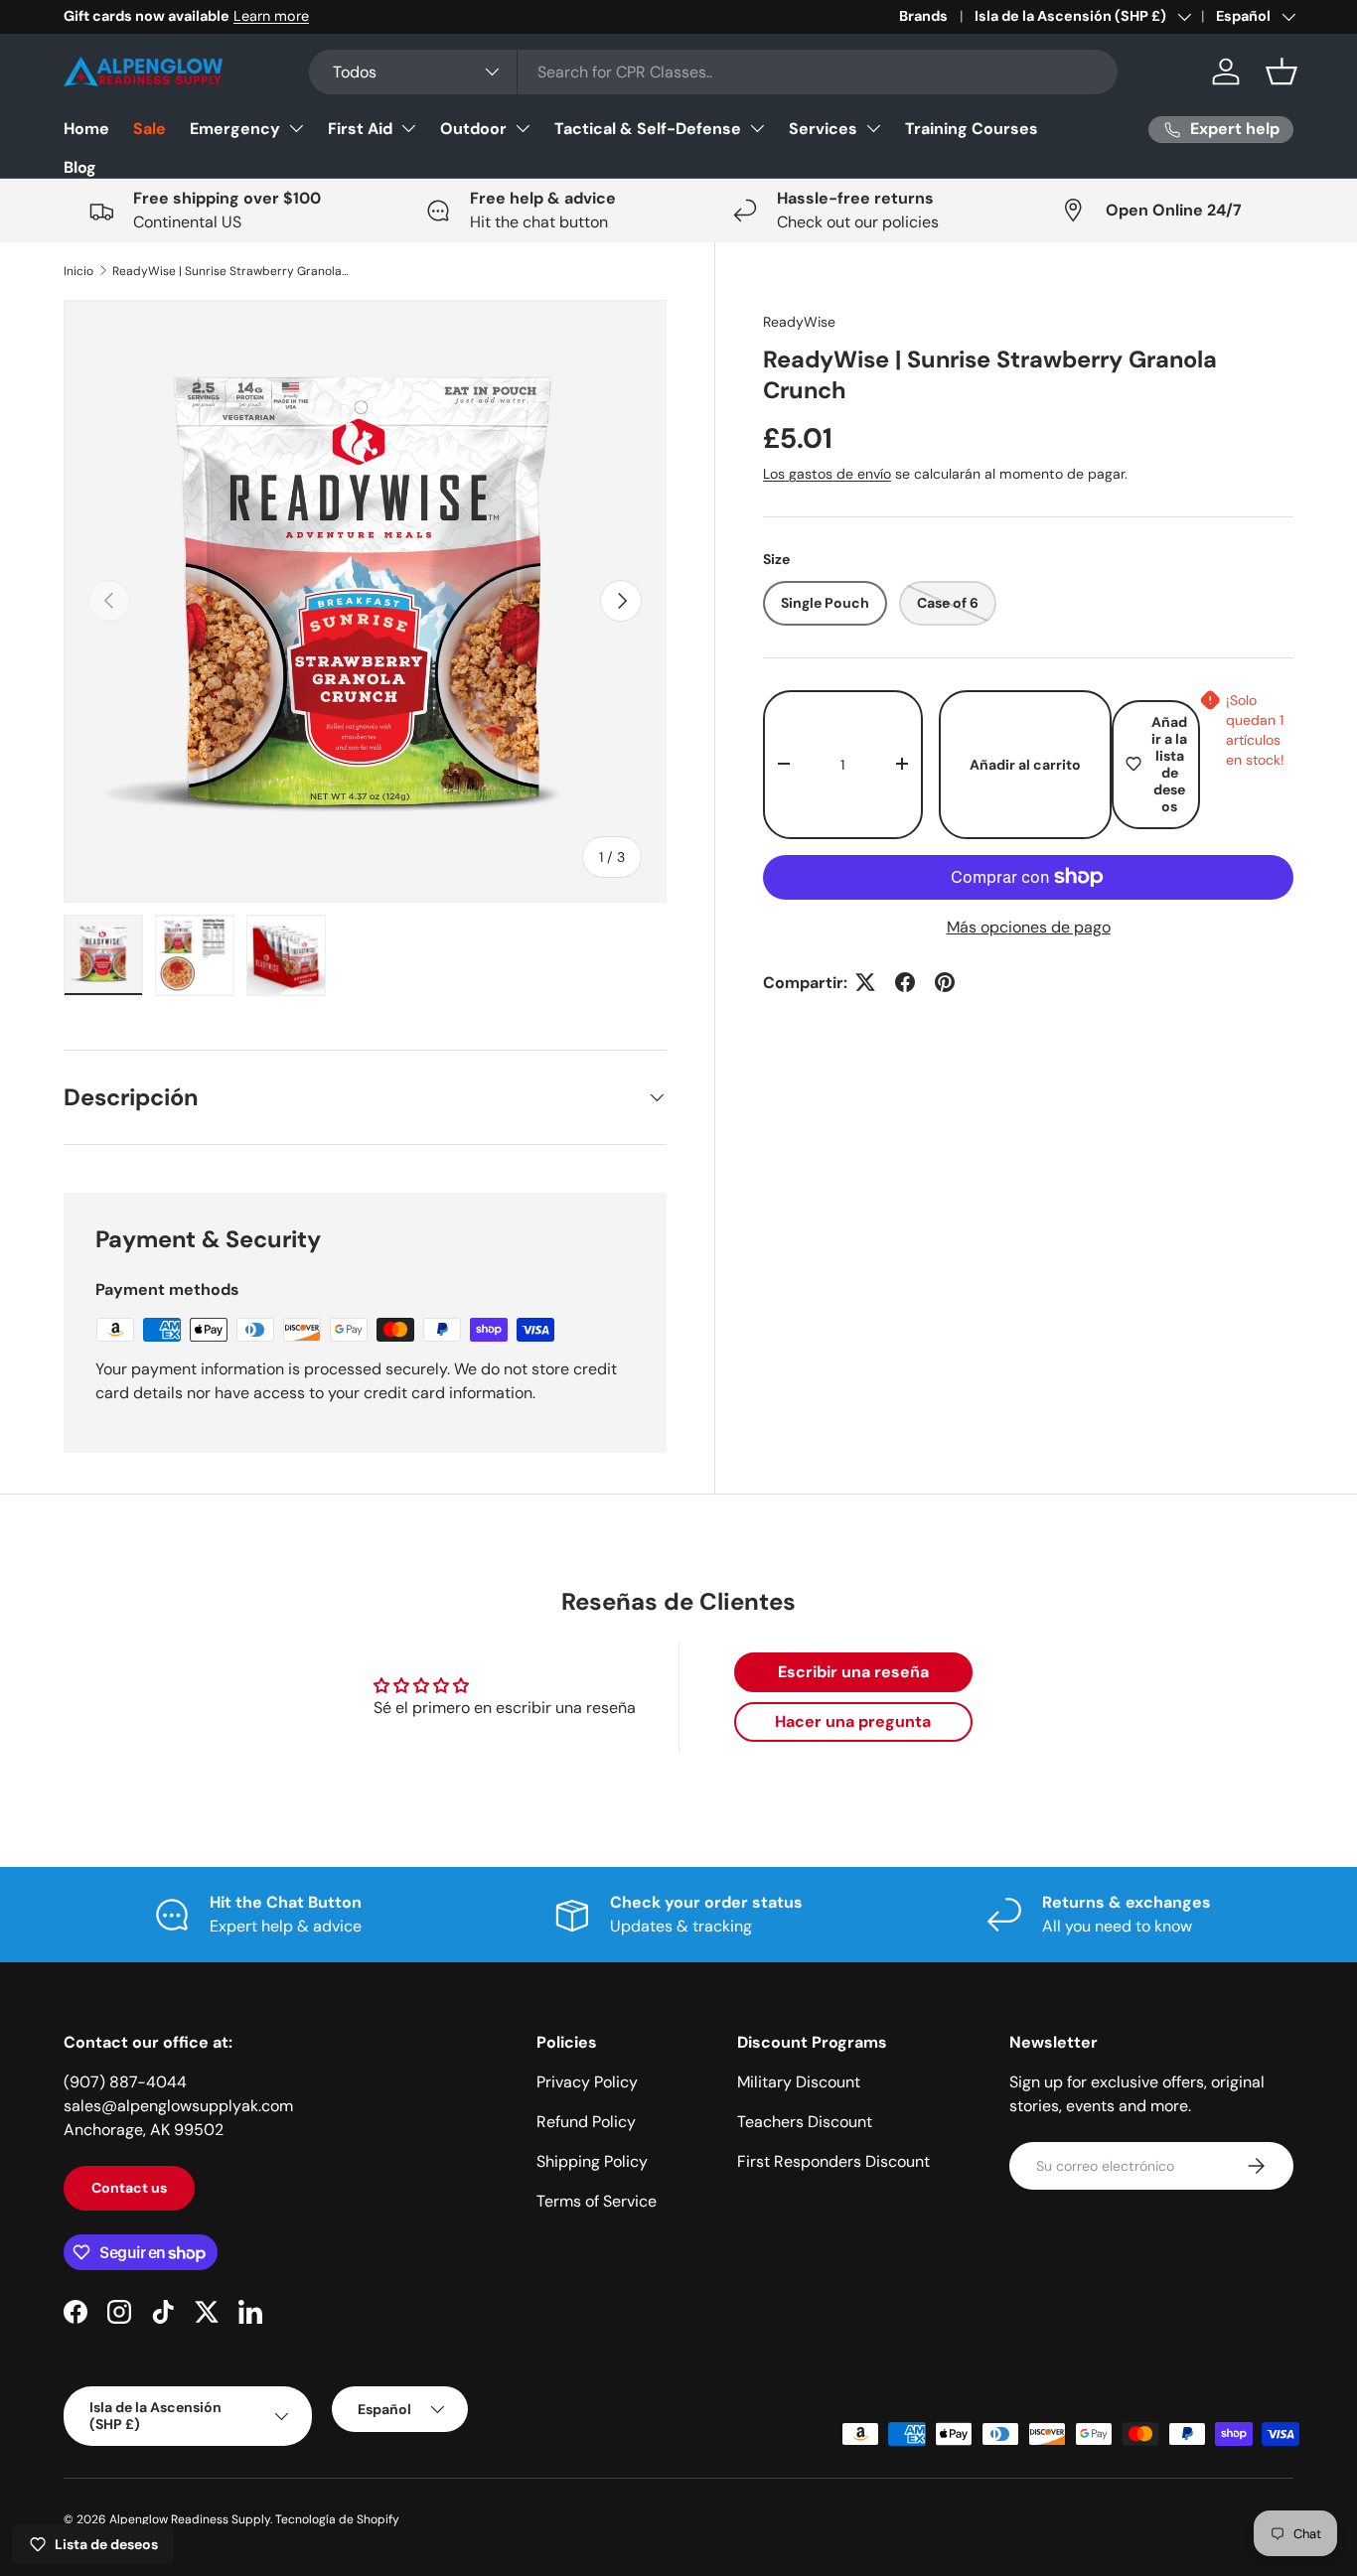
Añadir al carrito (1025, 764)
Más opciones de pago (1029, 926)
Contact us (129, 2188)
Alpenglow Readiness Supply (190, 2519)
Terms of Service (597, 2201)
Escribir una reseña (853, 1672)
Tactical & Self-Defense (648, 129)
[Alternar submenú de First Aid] (408, 128)
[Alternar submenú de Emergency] (296, 128)
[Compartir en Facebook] (905, 982)
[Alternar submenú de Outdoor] (523, 128)
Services (823, 129)
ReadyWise (799, 322)
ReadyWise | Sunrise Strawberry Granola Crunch (231, 271)
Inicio (78, 271)
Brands (923, 16)
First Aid (360, 129)
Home (86, 129)
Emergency (235, 129)
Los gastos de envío (827, 473)
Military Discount (799, 2082)
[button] (1282, 72)
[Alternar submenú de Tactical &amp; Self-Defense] (757, 128)
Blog (80, 167)
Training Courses (972, 129)
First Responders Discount (833, 2161)
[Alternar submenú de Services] (873, 128)
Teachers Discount (805, 2122)
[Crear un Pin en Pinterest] (945, 982)
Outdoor (473, 129)
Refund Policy (586, 2122)
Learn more (271, 16)
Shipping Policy (592, 2161)
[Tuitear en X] (865, 982)
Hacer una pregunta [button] (853, 1721)
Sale (150, 129)
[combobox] (713, 72)
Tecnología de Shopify (337, 2519)
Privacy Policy (587, 2082)
